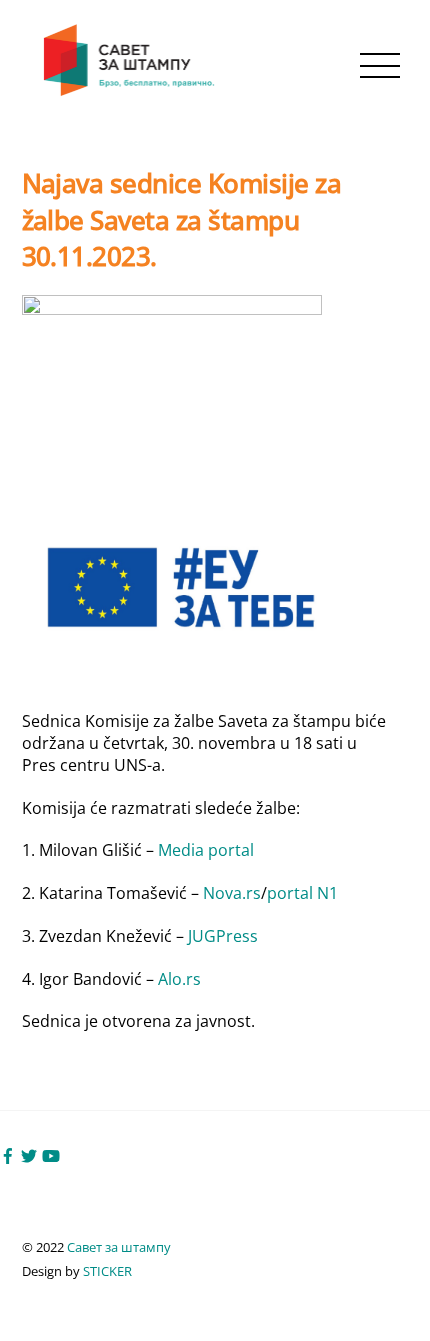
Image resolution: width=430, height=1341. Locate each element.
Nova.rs (232, 893)
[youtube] (51, 1154)
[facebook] (8, 1154)
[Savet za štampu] (131, 91)
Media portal (206, 850)
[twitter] (29, 1154)
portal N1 (302, 893)
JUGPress (223, 936)
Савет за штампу (119, 1247)
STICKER (107, 1271)
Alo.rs (179, 979)
